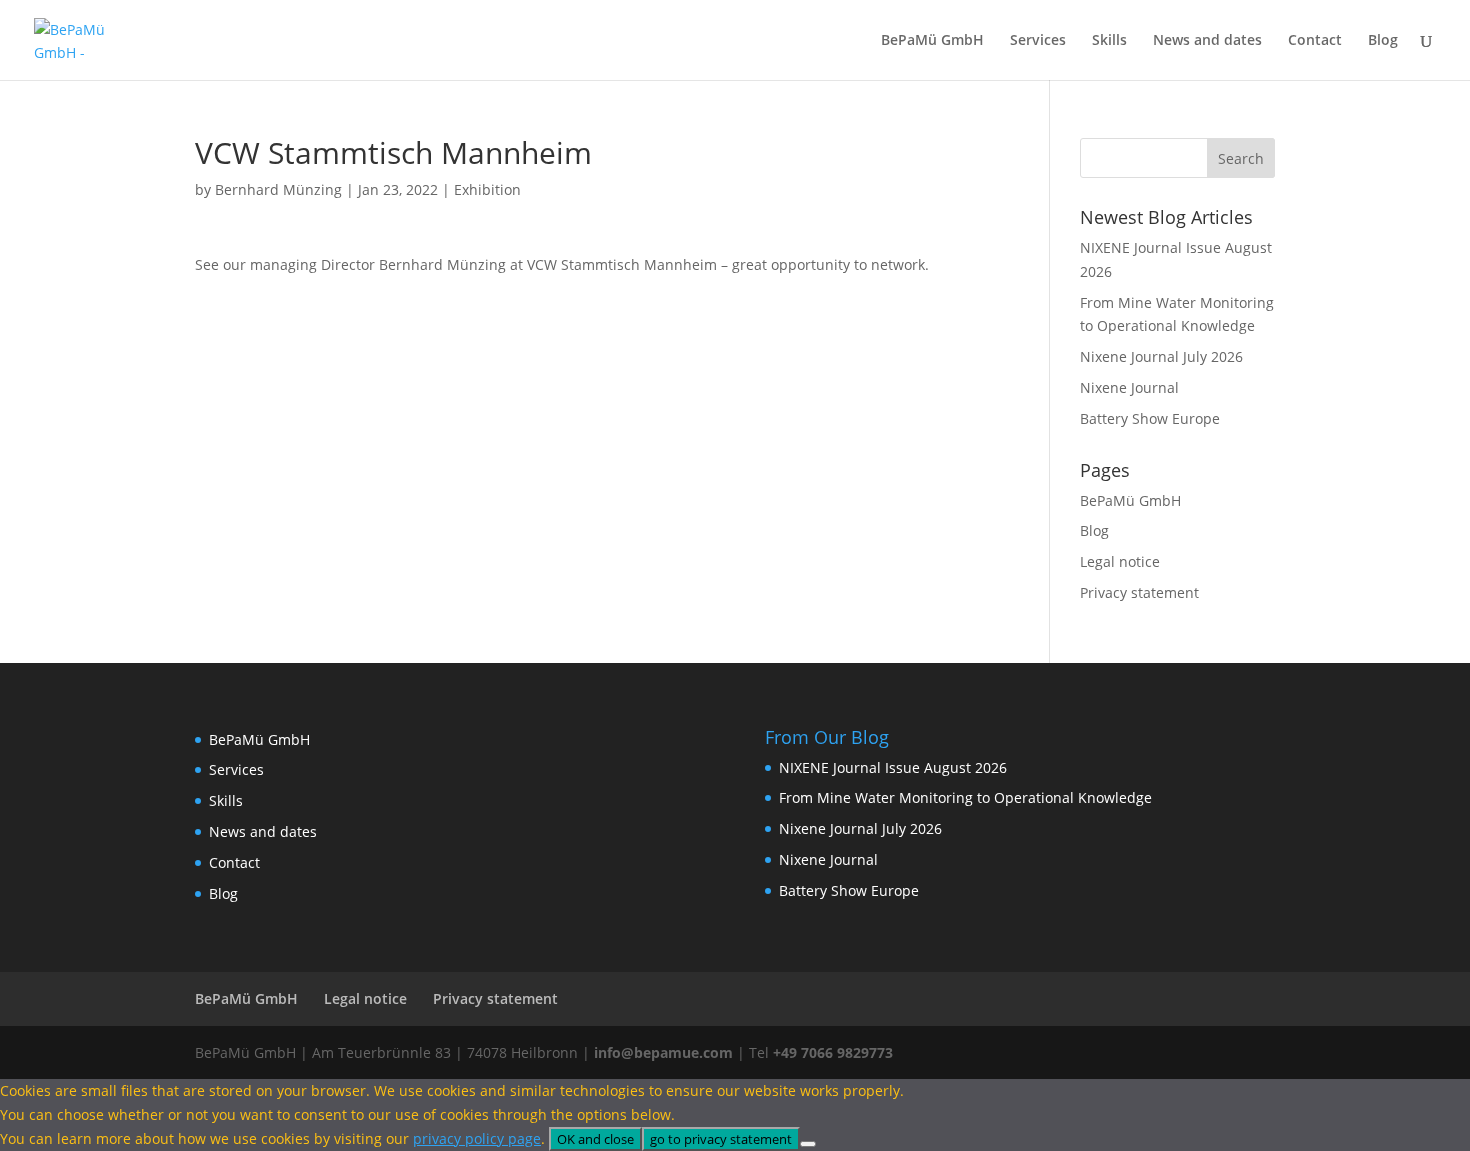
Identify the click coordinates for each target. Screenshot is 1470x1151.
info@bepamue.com (663, 1052)
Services (1038, 41)
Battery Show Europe (1150, 418)
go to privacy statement (721, 1139)
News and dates (1207, 41)
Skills (1109, 41)
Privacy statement (1139, 592)
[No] (808, 1144)
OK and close (595, 1139)
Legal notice (1120, 561)
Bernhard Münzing (278, 189)
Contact (1315, 41)
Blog (1383, 41)
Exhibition (487, 189)
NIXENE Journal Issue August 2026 (893, 767)
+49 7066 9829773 (833, 1052)
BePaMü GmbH (932, 41)
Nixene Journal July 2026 (1161, 356)
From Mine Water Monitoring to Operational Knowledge (965, 797)
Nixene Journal (1129, 387)
